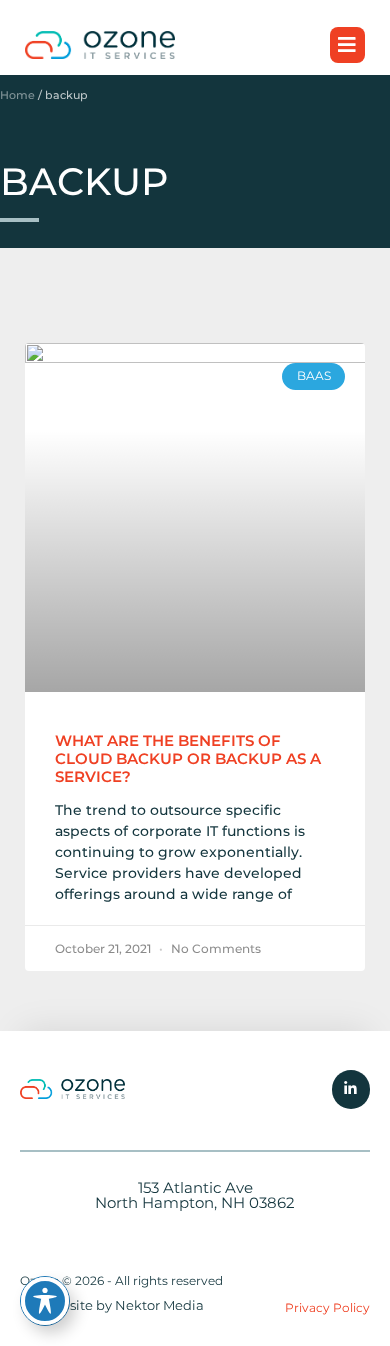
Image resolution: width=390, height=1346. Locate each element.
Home (17, 95)
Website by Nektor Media (122, 1305)
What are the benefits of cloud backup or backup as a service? (188, 758)
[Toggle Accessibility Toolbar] (45, 1301)
